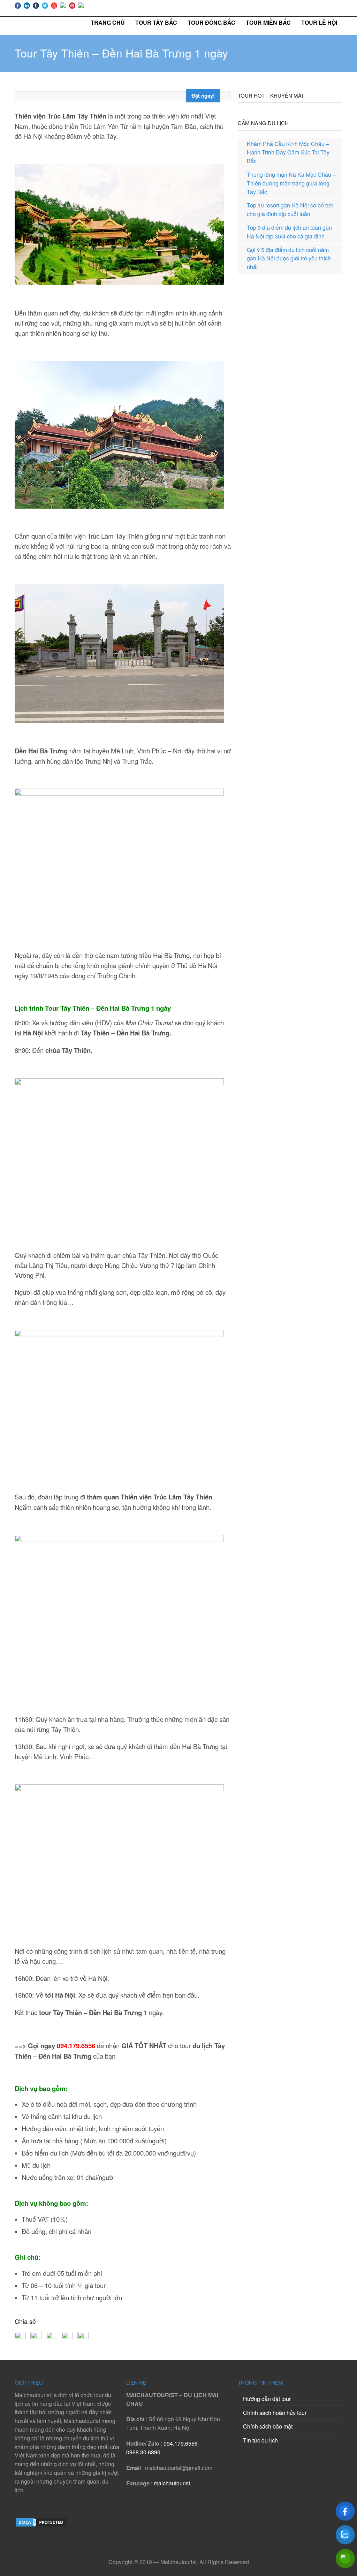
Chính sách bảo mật (268, 2426)
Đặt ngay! (203, 96)
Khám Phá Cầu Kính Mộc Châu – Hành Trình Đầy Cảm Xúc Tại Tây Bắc (288, 153)
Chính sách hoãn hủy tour (275, 2413)
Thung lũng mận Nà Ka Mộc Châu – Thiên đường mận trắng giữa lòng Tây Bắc (291, 183)
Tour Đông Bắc (211, 22)
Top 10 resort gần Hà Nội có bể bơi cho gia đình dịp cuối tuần (290, 210)
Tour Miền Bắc (268, 22)
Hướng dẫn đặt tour (267, 2399)
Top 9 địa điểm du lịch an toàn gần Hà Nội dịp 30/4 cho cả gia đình (289, 232)
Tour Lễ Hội (319, 22)
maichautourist (172, 2483)
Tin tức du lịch (260, 2440)
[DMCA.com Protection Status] (41, 2525)
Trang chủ (108, 22)
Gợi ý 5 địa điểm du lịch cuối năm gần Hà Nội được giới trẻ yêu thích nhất (289, 259)
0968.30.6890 (143, 2452)
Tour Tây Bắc (156, 22)
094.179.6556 (76, 2046)
